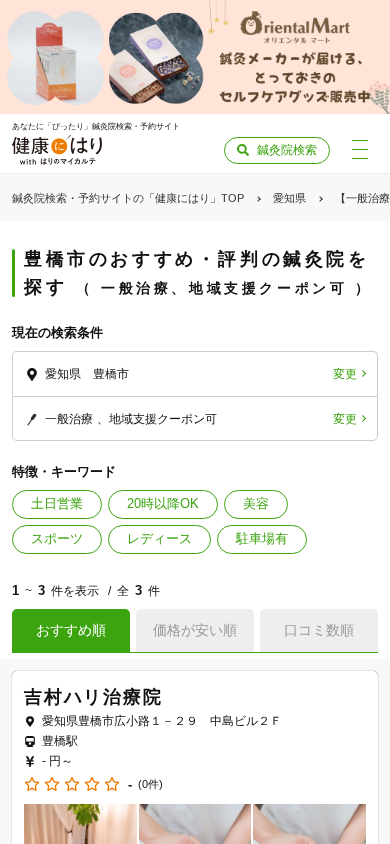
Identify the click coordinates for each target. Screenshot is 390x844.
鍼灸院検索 (287, 150)
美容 (256, 503)
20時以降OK (163, 503)
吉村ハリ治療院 (93, 697)
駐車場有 (262, 538)
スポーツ (57, 538)
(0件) (150, 784)
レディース (159, 538)
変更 (345, 374)
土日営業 (57, 503)
